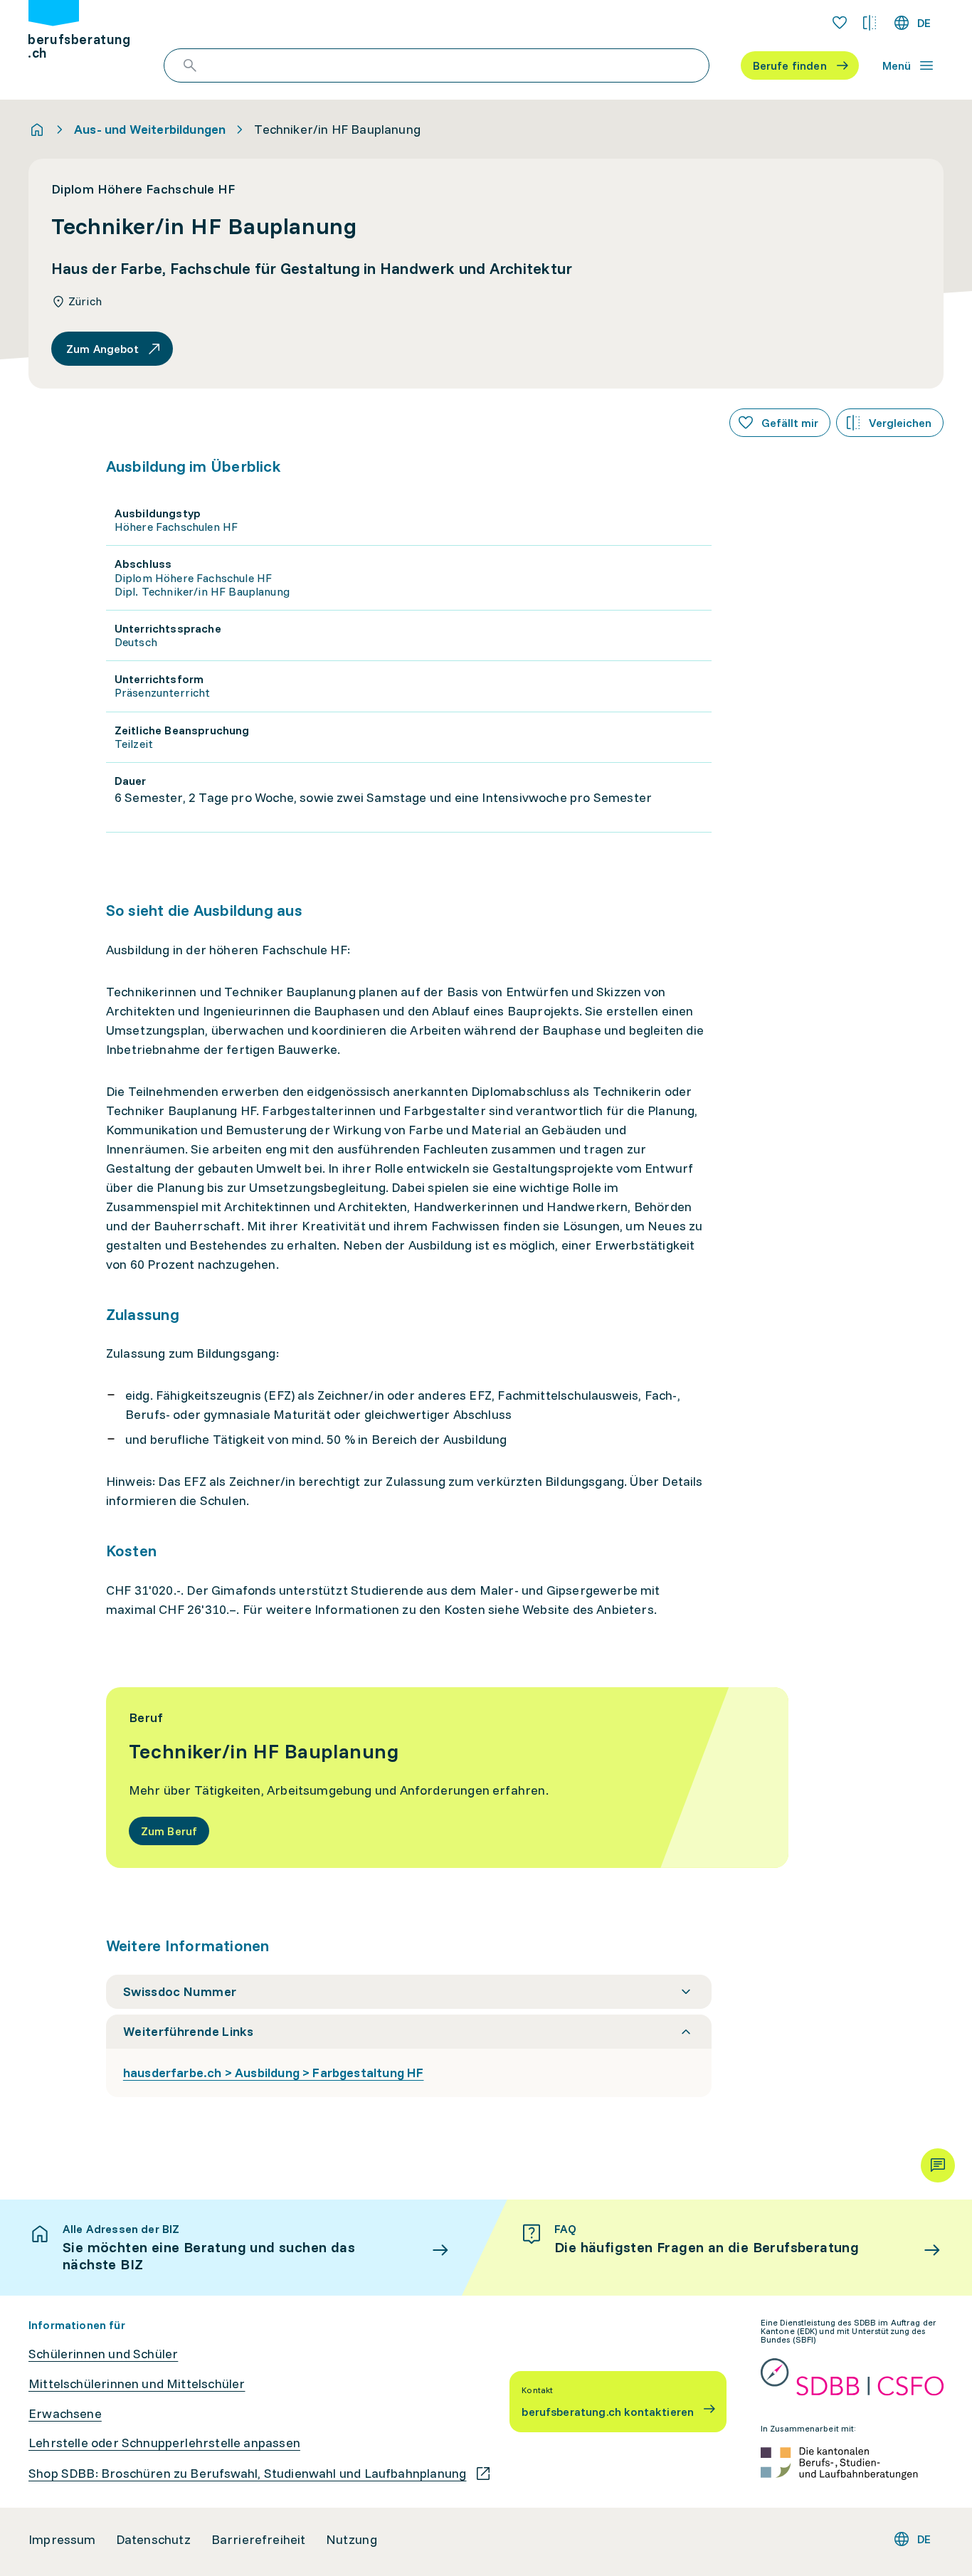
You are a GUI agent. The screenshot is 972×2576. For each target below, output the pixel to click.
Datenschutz (154, 2540)
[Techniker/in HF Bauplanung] (448, 1778)
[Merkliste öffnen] (840, 23)
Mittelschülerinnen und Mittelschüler (137, 2384)
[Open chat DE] (938, 2165)
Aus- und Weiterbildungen (150, 130)
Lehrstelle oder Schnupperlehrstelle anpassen (164, 2443)
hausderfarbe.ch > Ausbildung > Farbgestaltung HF (274, 2073)
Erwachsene (65, 2414)
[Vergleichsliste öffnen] (870, 23)
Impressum (62, 2540)
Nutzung (352, 2540)
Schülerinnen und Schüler (103, 2354)
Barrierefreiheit (259, 2540)
